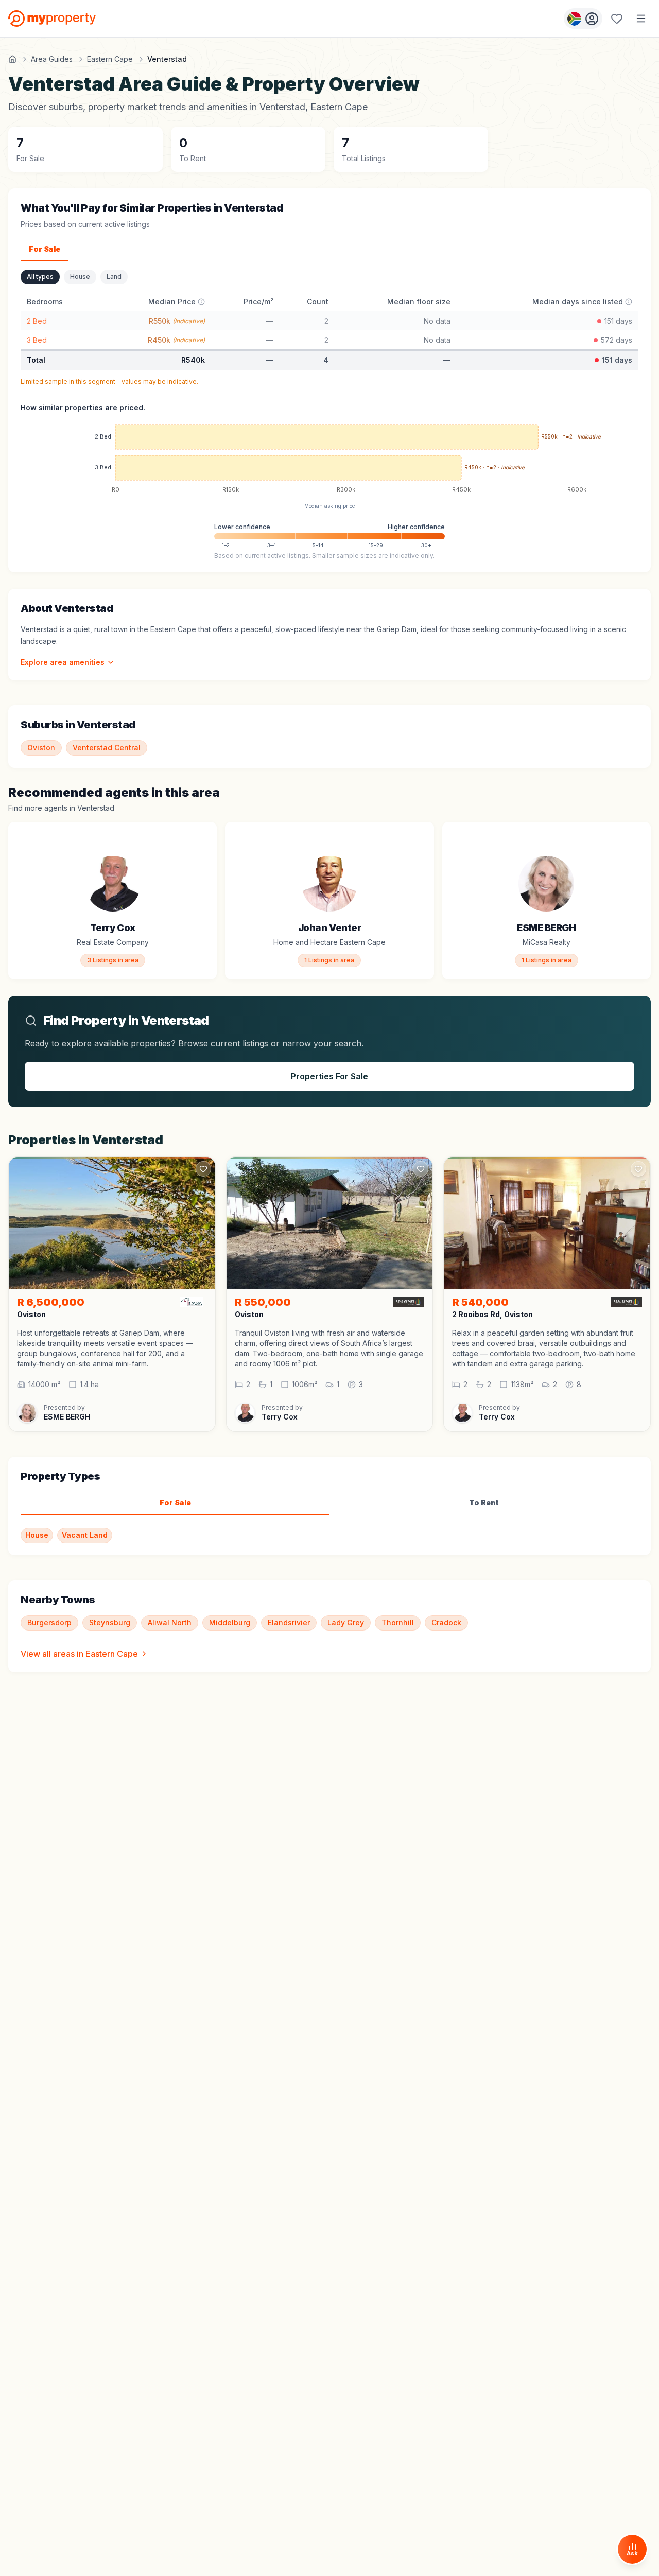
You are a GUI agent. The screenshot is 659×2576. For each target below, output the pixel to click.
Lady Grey (346, 1623)
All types (40, 277)
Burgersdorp (49, 1623)
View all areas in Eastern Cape (79, 1654)
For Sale (45, 249)
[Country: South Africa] (583, 19)
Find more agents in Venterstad (61, 808)
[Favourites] (617, 19)
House (80, 277)
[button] (112, 1348)
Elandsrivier (289, 1623)
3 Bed (37, 340)
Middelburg (230, 1623)
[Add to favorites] (203, 835)
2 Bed (37, 321)
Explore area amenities (63, 662)
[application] (329, 460)
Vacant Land (85, 1535)
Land (114, 277)
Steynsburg (110, 1623)
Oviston (41, 748)
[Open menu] (641, 19)
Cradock (446, 1623)
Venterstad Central (107, 748)
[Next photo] (203, 1223)
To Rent (484, 1503)
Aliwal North (170, 1623)
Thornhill (398, 1623)
